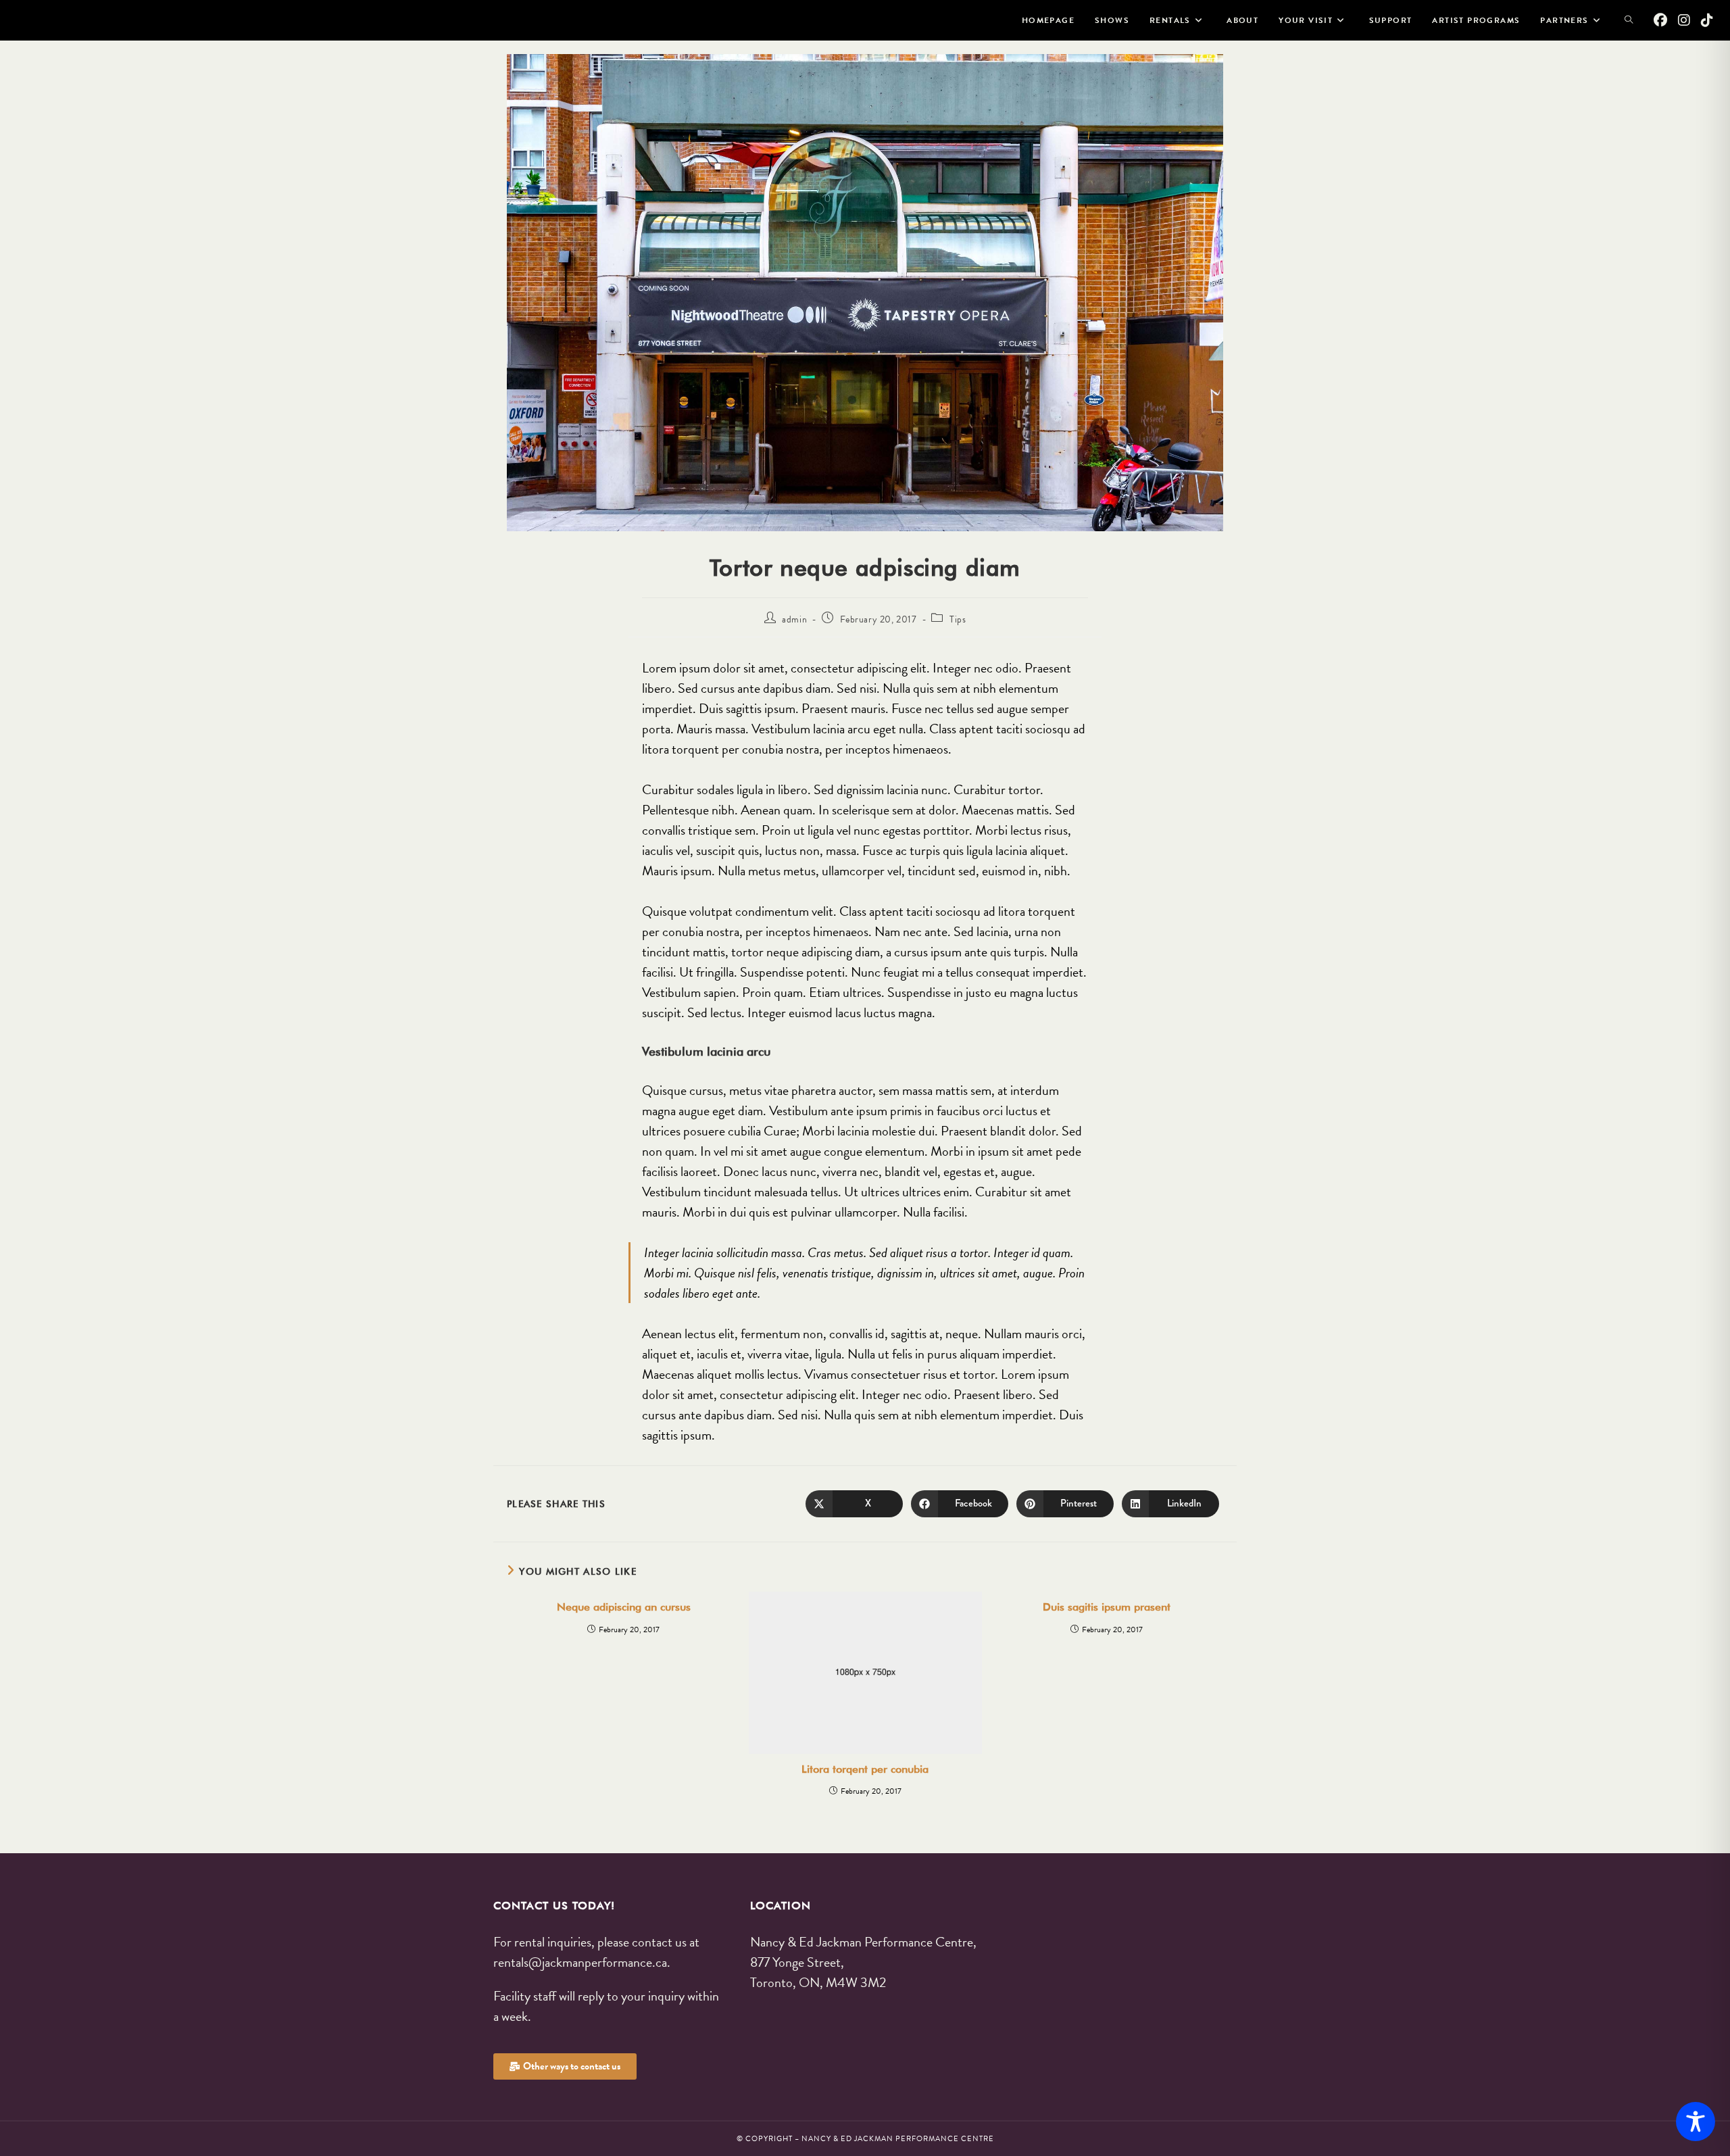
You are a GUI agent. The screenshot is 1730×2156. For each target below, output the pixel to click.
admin (794, 619)
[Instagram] (1684, 20)
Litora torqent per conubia (865, 1769)
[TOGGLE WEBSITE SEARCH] (1629, 20)
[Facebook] (1660, 20)
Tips (958, 619)
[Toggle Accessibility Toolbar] (1696, 2122)
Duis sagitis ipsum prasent (1107, 1607)
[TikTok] (1707, 20)
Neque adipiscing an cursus (624, 1607)
